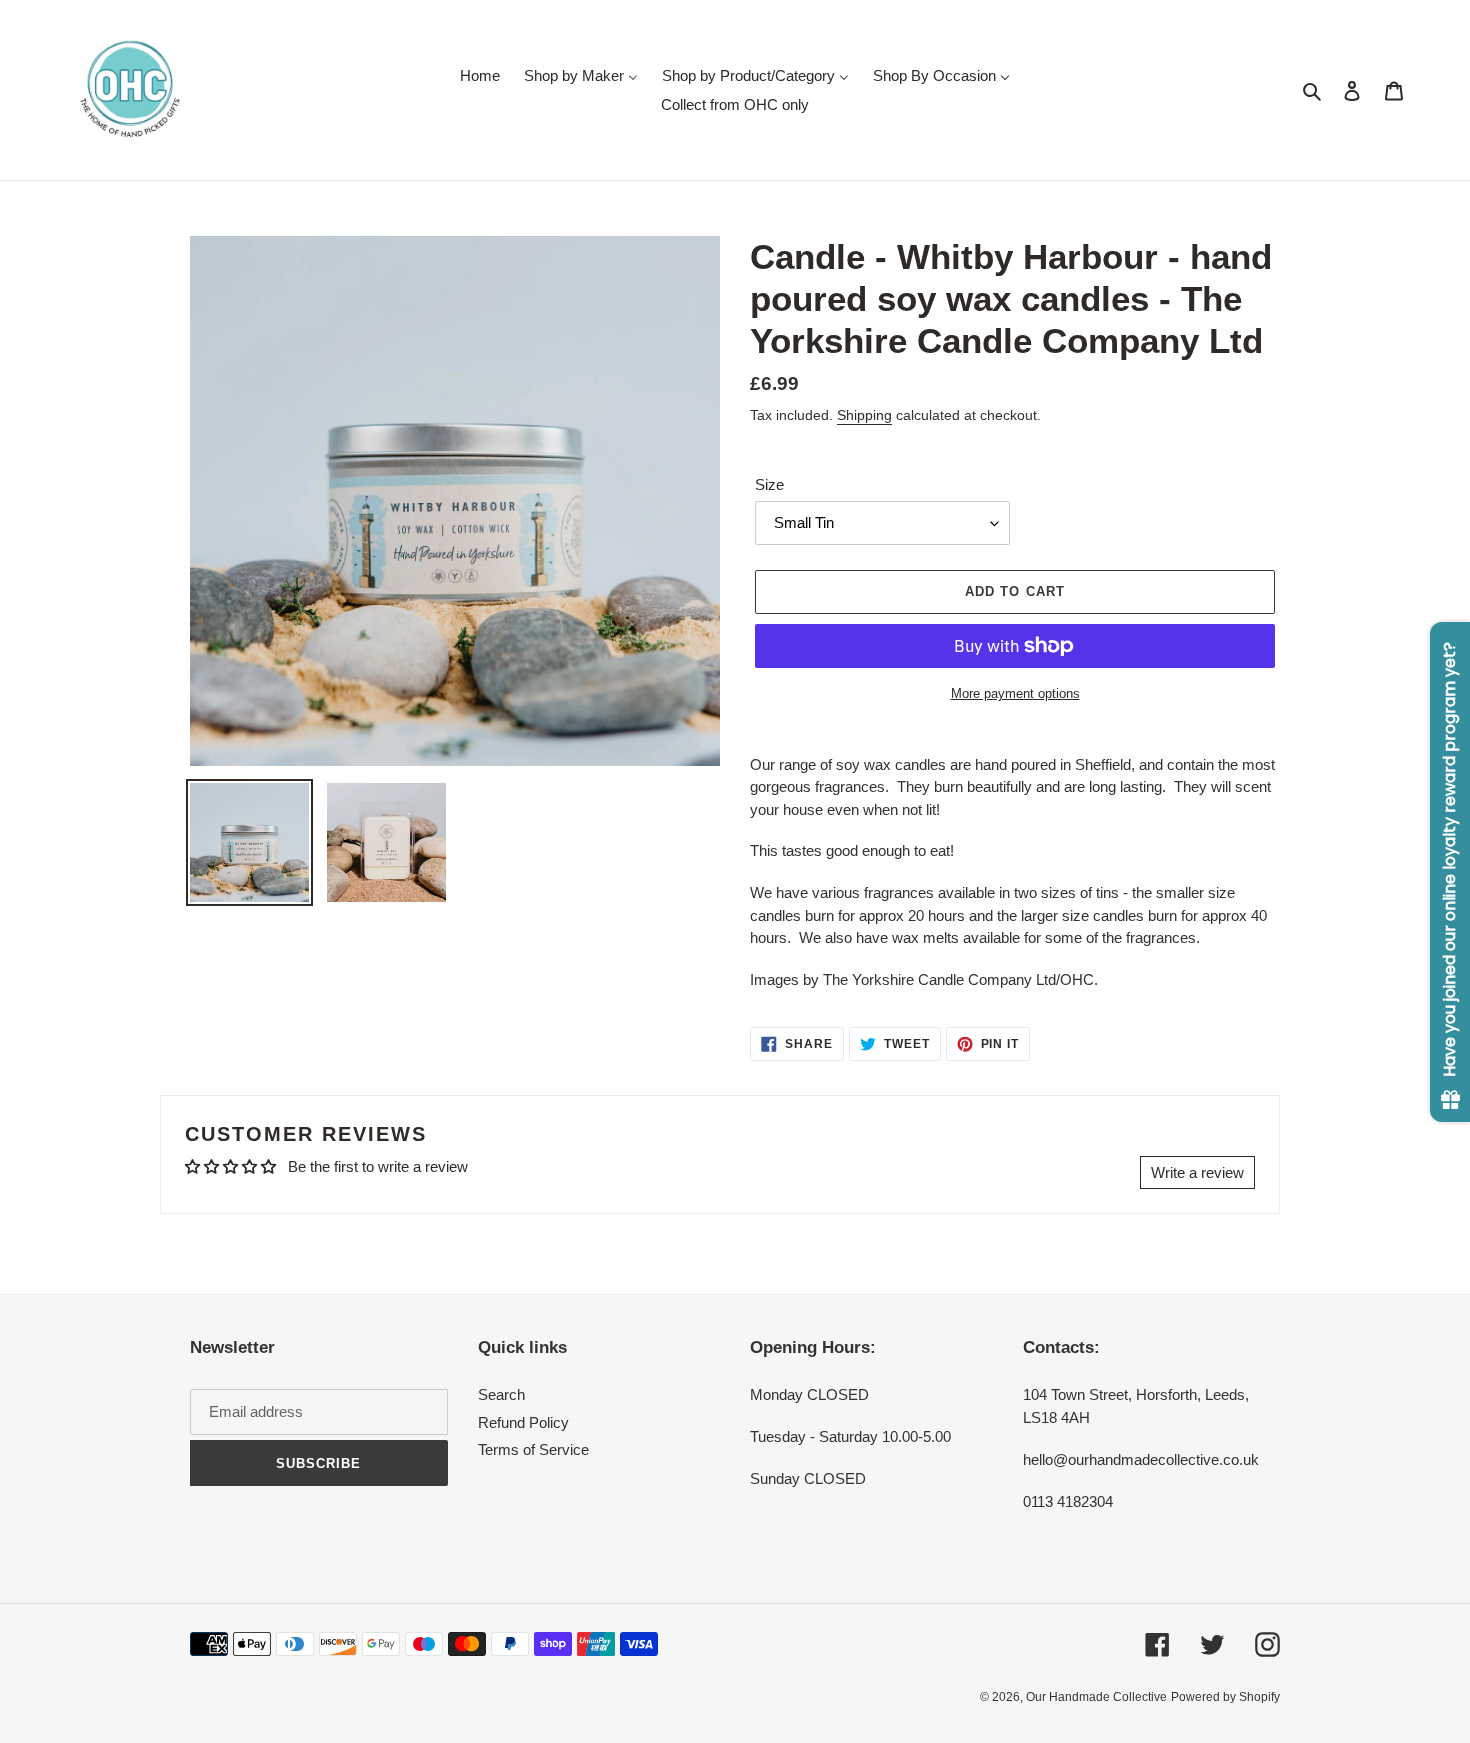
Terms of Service (533, 1449)
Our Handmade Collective (1096, 1697)
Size (769, 484)
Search (501, 1394)
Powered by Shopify (1225, 1697)
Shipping (864, 415)
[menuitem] (480, 75)
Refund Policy (523, 1422)
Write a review (1197, 1172)
